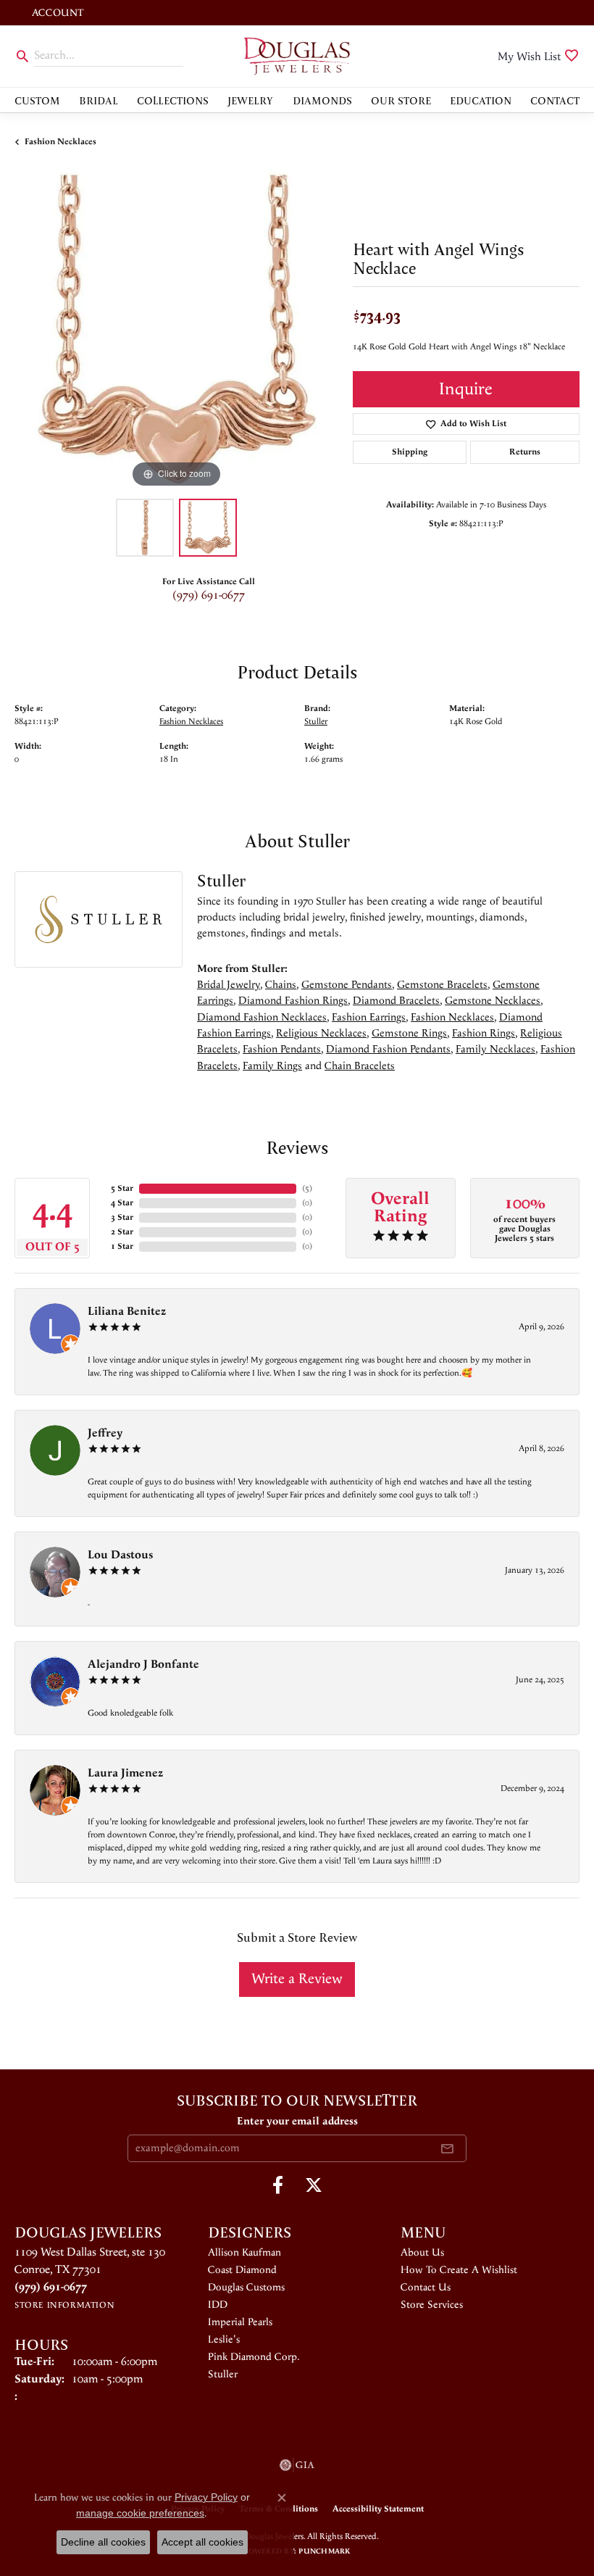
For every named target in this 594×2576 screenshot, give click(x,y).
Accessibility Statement (378, 2509)
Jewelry (250, 100)
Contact (555, 100)
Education (481, 100)
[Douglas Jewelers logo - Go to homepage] (297, 56)
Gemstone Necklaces (493, 1001)
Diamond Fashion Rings (293, 1001)
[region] (176, 329)
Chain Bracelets (360, 1066)
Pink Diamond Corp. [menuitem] (254, 2357)
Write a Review (297, 1979)
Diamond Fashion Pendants (388, 1049)
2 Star (122, 1232)
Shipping (410, 452)
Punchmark (324, 2551)
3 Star (122, 1217)
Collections (173, 100)
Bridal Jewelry (229, 985)
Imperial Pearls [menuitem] (240, 2322)
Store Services (432, 2305)
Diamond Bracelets (396, 1001)
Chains (281, 985)
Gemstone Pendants (347, 985)
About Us (422, 2253)
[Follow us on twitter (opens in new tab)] (314, 2185)
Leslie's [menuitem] (224, 2340)
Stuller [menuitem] (223, 2375)
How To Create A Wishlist (459, 2270)
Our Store (401, 100)
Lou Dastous (120, 1555)
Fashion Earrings (369, 1017)
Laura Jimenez (125, 1773)
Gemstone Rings (409, 1033)
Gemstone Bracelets (442, 985)
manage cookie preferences (140, 2513)
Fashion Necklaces (60, 142)
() (307, 1188)
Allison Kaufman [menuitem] (244, 2253)
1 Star (122, 1246)
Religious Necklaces (321, 1033)
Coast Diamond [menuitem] (242, 2270)
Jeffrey (105, 1433)
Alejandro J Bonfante (143, 1665)
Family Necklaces (495, 1049)
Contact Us (426, 2288)
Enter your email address (297, 2121)
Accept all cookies (202, 2542)
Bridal (99, 100)
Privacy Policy (206, 2497)
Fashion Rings (484, 1033)
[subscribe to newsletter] (447, 2148)
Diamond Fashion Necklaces (262, 1017)
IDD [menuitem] (218, 2305)
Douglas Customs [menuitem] (246, 2288)
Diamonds (322, 100)
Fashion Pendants (282, 1049)
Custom (37, 100)
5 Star (122, 1188)
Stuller (316, 722)
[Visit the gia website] (297, 2465)
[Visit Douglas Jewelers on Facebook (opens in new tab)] (278, 2185)
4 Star (122, 1203)
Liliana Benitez (127, 1312)
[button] (56, 13)
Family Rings (272, 1066)
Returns (525, 452)
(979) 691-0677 (209, 595)
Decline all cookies (103, 2542)
